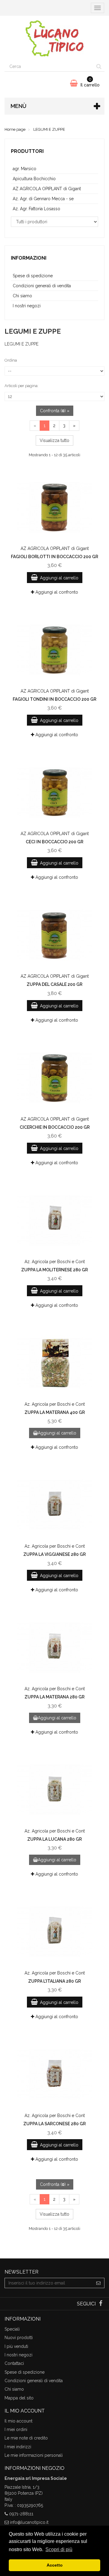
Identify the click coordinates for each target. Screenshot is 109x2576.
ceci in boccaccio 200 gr (54, 842)
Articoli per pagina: (21, 386)
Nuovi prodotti (19, 2338)
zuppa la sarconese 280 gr (54, 2124)
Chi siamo (22, 296)
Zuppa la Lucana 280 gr (54, 1839)
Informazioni (29, 258)
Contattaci (14, 2363)
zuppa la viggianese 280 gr (54, 1554)
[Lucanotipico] (54, 39)
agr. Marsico (25, 169)
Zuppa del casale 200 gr (54, 984)
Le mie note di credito (26, 2438)
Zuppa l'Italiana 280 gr (54, 1981)
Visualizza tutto (54, 440)
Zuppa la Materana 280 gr (54, 1697)
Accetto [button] (55, 2565)
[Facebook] (101, 2304)
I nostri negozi (27, 306)
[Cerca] (99, 66)
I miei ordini (16, 2429)
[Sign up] (99, 2283)
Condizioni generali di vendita (42, 286)
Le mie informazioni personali (34, 2455)
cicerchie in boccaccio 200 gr (55, 1127)
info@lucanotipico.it (29, 2522)
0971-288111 (21, 2514)
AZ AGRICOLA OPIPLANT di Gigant (47, 189)
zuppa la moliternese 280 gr (54, 1270)
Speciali (12, 2329)
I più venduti (16, 2346)
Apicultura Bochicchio (34, 179)
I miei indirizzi (18, 2447)
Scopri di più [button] (59, 2549)
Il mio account (18, 2421)
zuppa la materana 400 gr (55, 1412)
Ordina (11, 360)
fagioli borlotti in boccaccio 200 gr (54, 557)
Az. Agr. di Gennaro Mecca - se (43, 199)
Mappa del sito (19, 2398)
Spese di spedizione (33, 276)
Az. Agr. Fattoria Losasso (36, 209)
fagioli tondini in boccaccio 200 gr (54, 699)
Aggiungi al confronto (56, 592)
